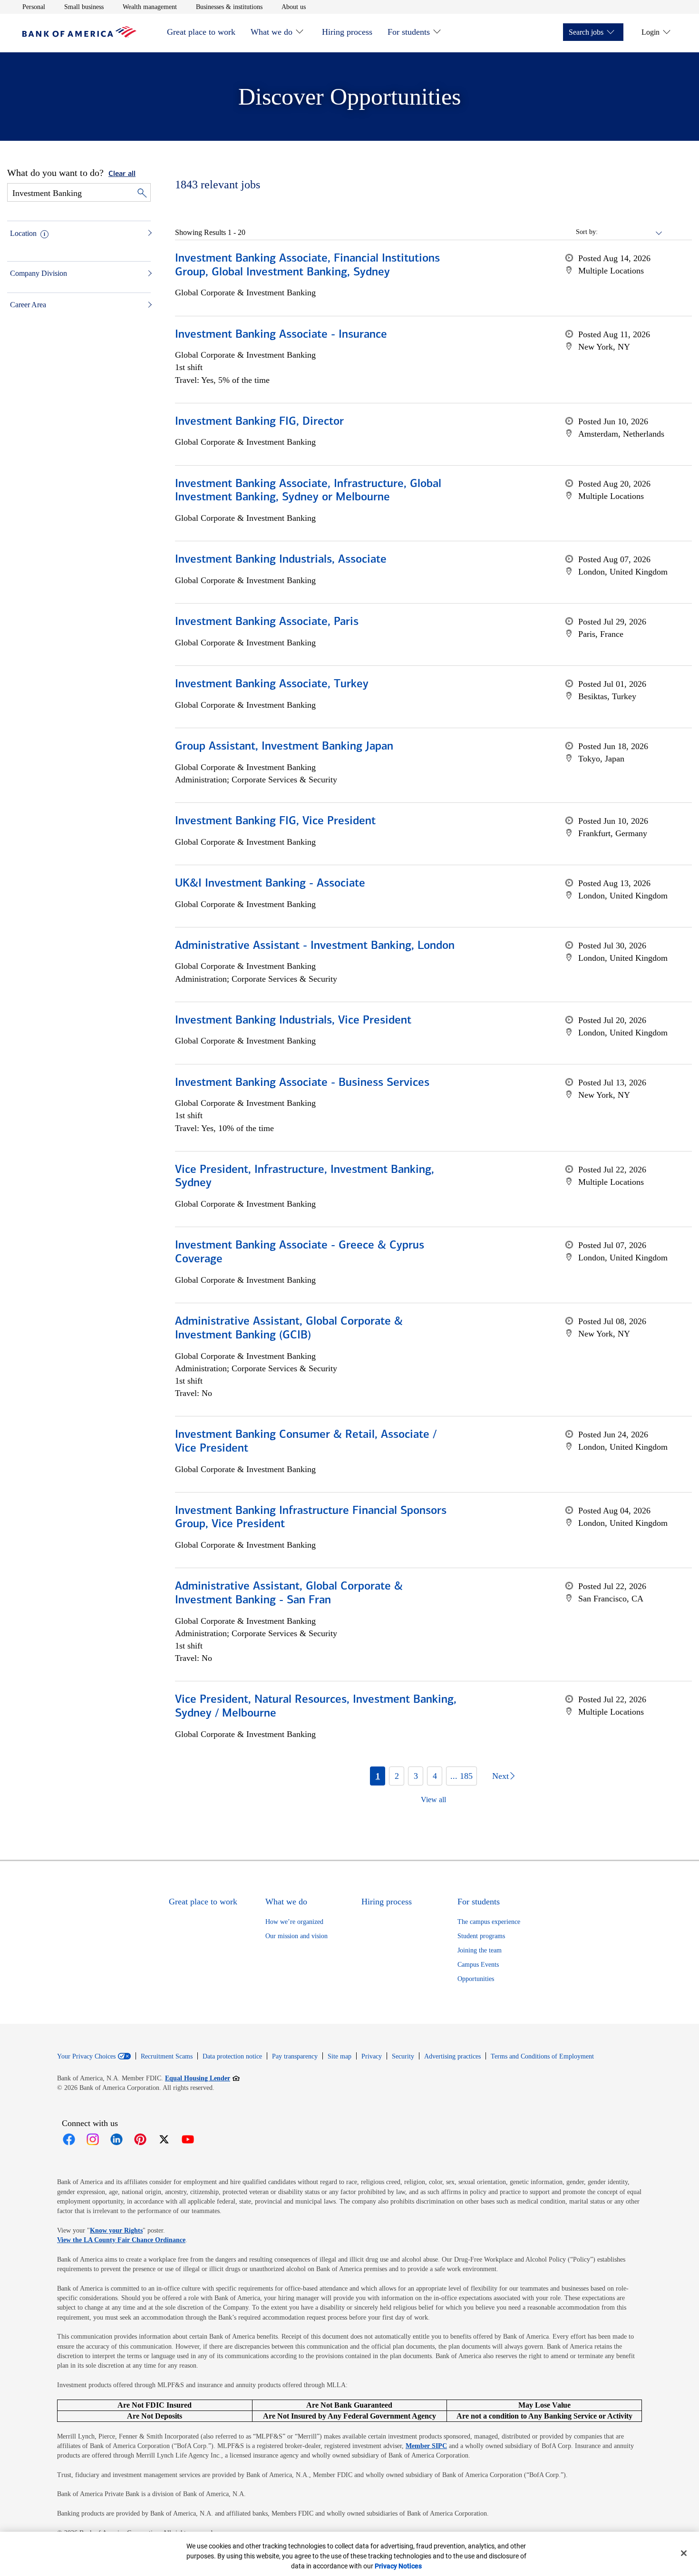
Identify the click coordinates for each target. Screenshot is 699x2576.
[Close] (684, 2553)
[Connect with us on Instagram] (93, 2139)
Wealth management (150, 7)
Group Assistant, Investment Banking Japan (284, 747)
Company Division (39, 273)
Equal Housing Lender (202, 2078)
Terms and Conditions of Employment (542, 2056)
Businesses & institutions (229, 7)
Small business (84, 7)
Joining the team (480, 1950)
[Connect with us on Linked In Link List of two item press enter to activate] (116, 2139)
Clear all (122, 174)
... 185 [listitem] (461, 1776)
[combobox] (631, 232)
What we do (272, 32)
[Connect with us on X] (164, 2139)
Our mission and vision (296, 1936)
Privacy (372, 2056)
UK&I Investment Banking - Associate (270, 884)
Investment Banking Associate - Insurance (281, 335)
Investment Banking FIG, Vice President (275, 821)
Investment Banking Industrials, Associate (281, 560)
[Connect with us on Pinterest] (140, 2139)
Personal (34, 7)
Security (403, 2056)
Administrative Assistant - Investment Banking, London (315, 946)
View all (433, 1800)
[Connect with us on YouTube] (188, 2139)
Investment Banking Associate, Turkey (272, 684)
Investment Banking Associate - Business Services (302, 1083)
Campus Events (478, 1965)
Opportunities (476, 1979)
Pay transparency (295, 2056)
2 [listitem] (397, 1776)
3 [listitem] (416, 1776)
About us (294, 7)
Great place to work (201, 32)
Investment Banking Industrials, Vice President (293, 1021)
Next (500, 1776)
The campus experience (489, 1922)
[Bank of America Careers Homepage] (79, 35)
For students (409, 32)
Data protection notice (232, 2056)
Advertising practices (452, 2056)
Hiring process (347, 32)
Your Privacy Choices (86, 2057)
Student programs (481, 1936)
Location (23, 233)
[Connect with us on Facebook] (69, 2139)
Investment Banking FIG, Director (259, 422)
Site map (340, 2056)
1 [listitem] (378, 1776)
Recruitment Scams (167, 2056)
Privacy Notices (398, 2566)
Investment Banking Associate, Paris (267, 622)
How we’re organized (294, 1922)
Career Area (28, 305)
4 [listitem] (435, 1776)
